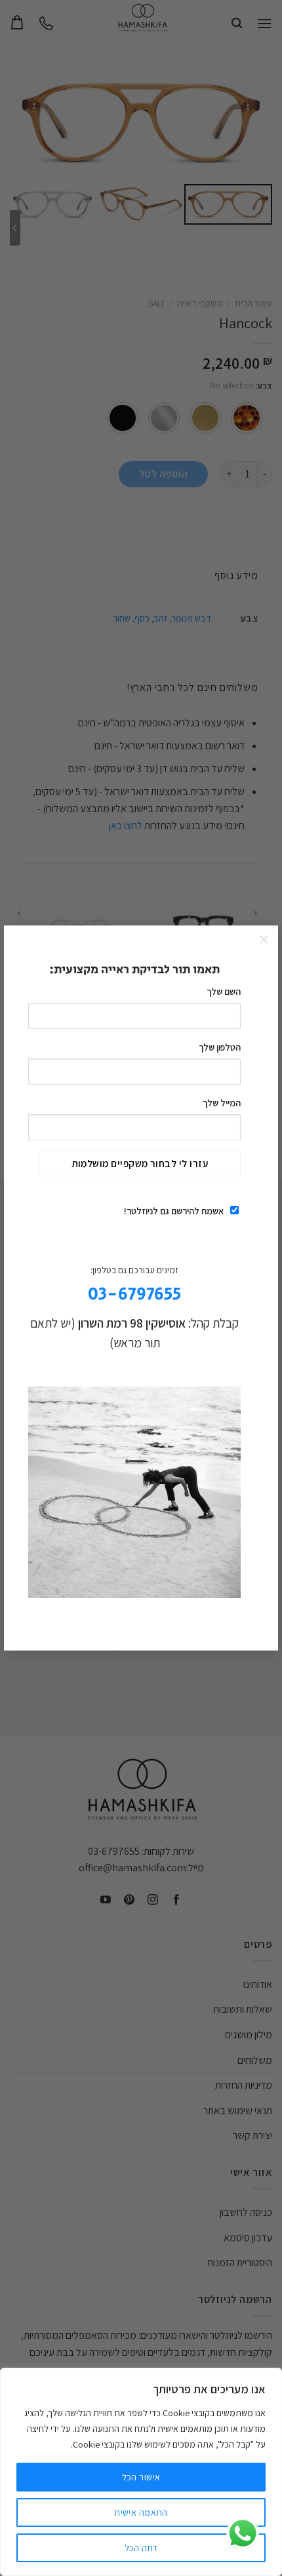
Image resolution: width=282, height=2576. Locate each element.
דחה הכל (141, 2548)
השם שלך (223, 991)
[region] (141, 2472)
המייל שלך (221, 1103)
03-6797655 (134, 1295)
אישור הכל (141, 2477)
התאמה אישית (141, 2512)
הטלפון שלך (219, 1047)
